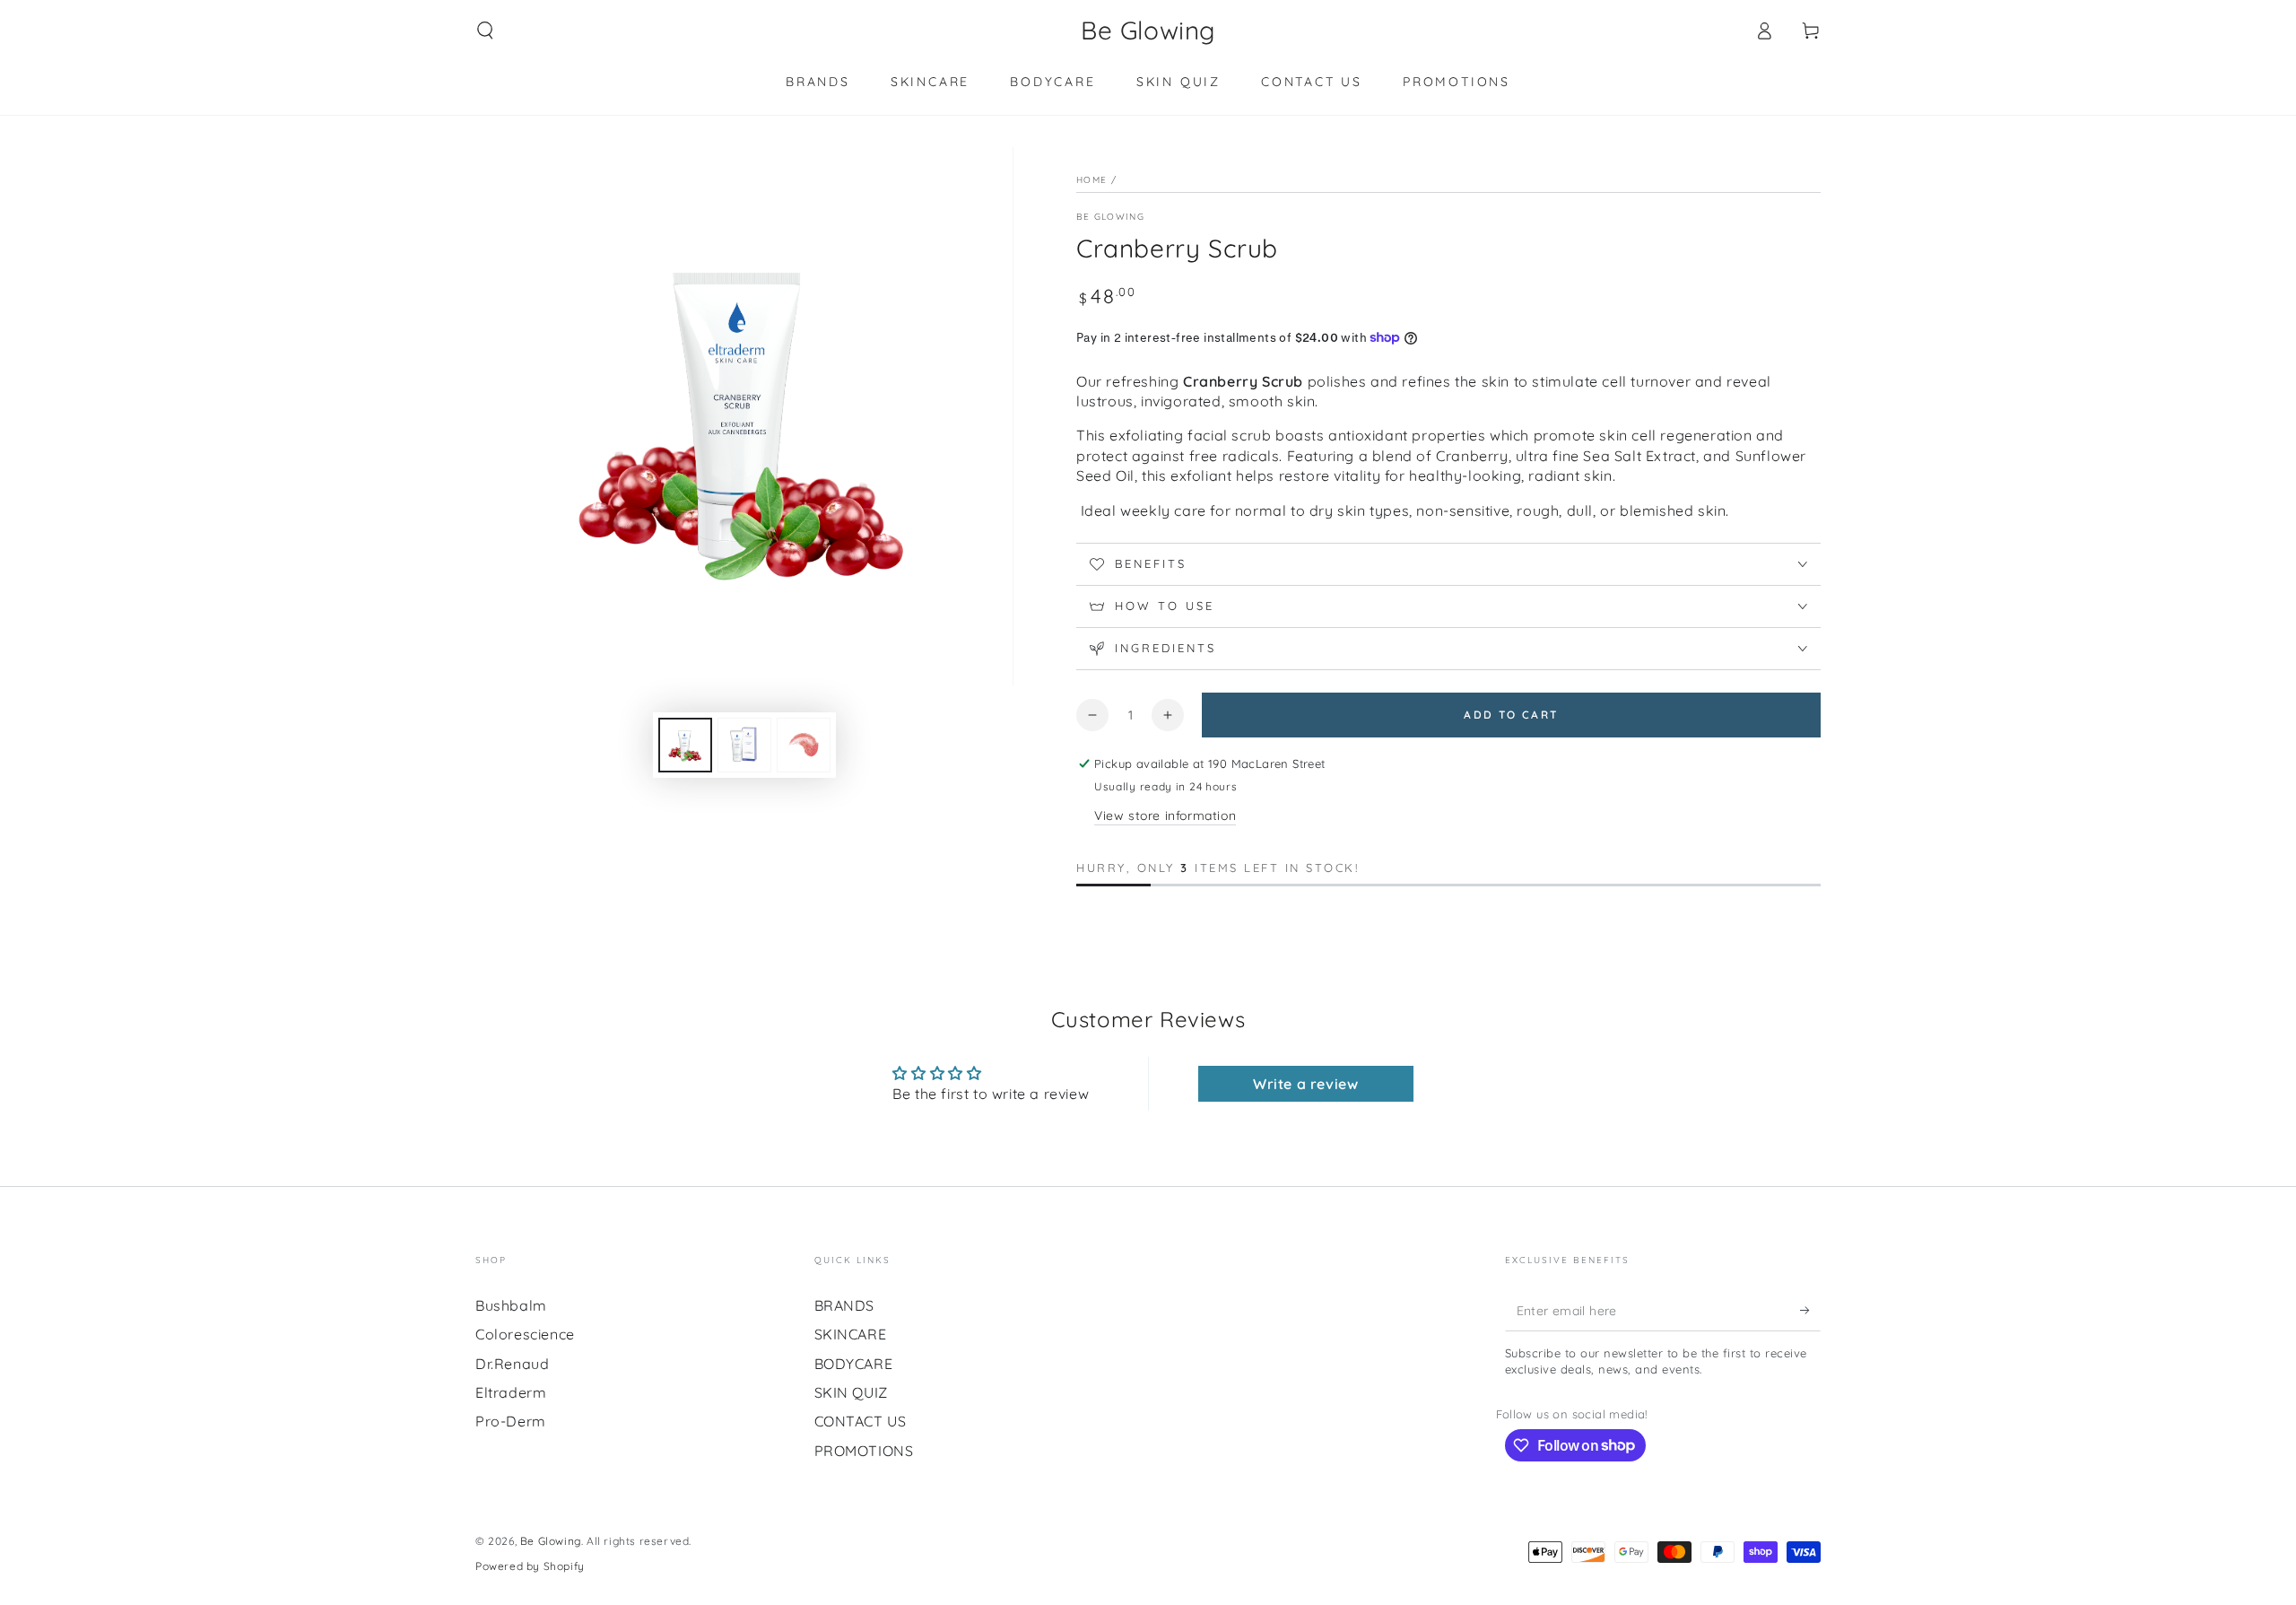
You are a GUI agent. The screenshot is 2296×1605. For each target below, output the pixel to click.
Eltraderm (511, 1392)
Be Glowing (1110, 217)
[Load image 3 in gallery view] (804, 745)
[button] (485, 31)
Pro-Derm (511, 1421)
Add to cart (1511, 715)
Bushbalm (511, 1305)
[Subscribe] (1810, 1311)
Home (1091, 180)
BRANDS (845, 1305)
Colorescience (525, 1334)
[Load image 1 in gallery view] (685, 745)
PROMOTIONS (864, 1451)
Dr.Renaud (512, 1364)
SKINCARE (851, 1334)
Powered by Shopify (530, 1566)
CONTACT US (861, 1421)
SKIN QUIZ (851, 1392)
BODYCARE (854, 1364)
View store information (1165, 816)
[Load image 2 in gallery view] (744, 745)
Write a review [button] (1305, 1084)
